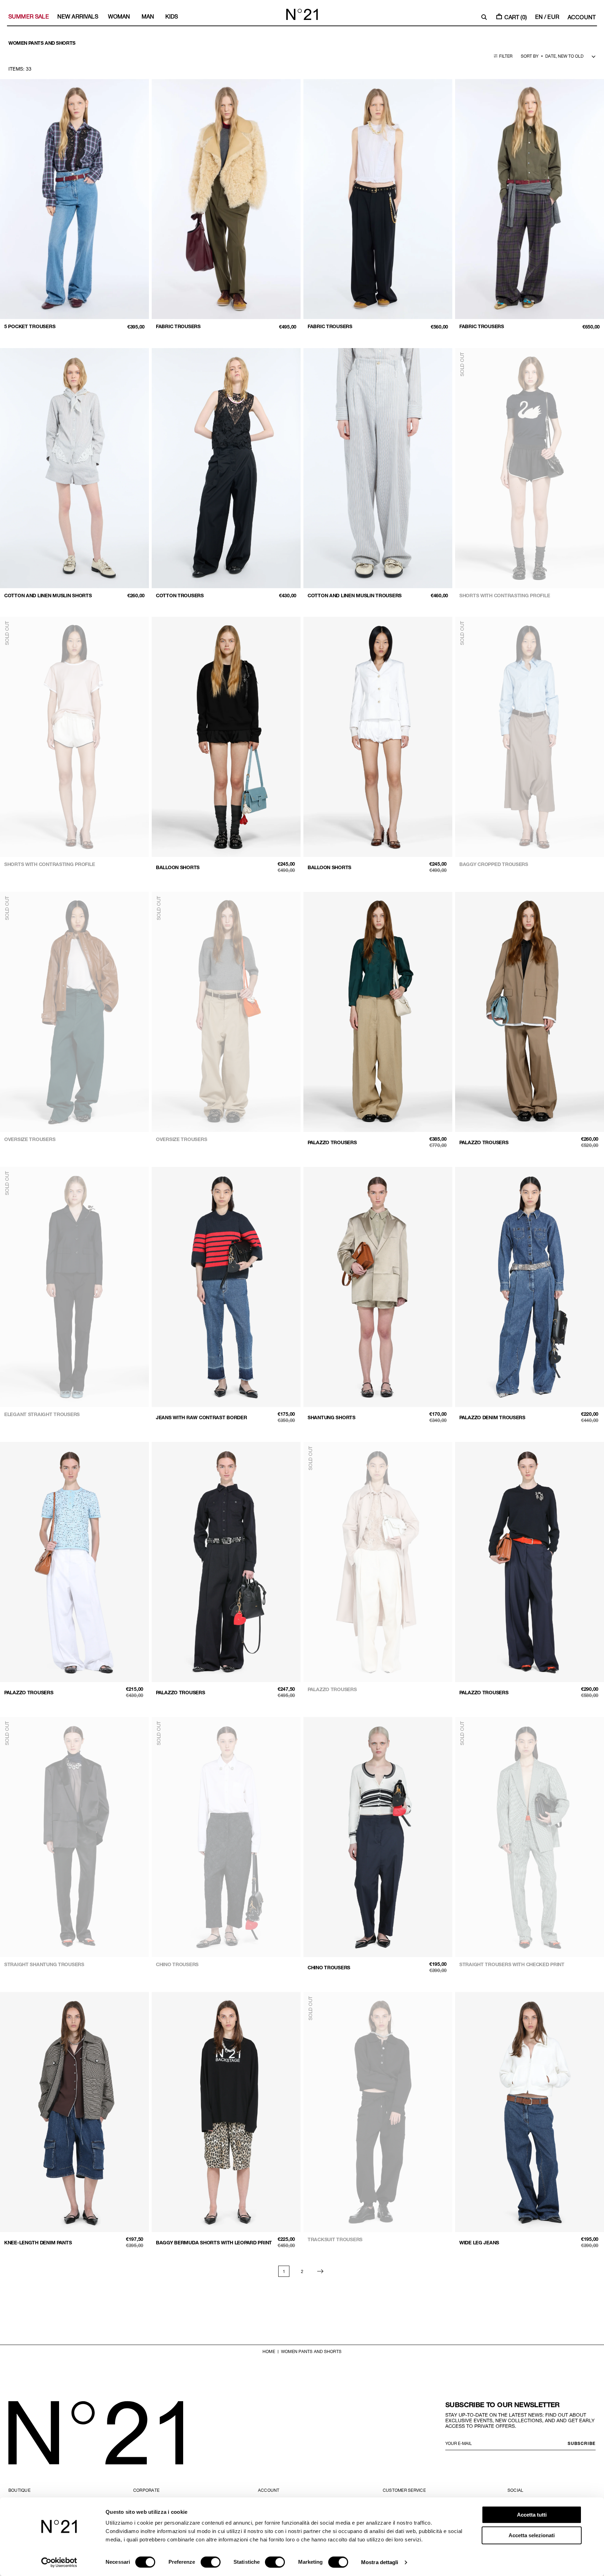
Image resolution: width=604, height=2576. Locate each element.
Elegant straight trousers (42, 1414)
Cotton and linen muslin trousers (355, 595)
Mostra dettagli (380, 2562)
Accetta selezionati (532, 2535)
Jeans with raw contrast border (202, 1417)
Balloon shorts (178, 867)
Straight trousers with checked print (512, 1964)
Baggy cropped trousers (494, 864)
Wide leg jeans (479, 2242)
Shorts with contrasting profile (505, 595)
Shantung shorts (332, 1417)
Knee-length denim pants (38, 2242)
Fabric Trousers (178, 326)
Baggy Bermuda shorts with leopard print (214, 2242)
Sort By (530, 56)
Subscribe (582, 2443)
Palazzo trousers (332, 1142)
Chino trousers (177, 1964)
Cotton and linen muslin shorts (48, 595)
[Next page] (320, 2271)
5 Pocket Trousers (30, 326)
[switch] (211, 2562)
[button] (484, 17)
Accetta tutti (532, 2515)
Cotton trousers (180, 595)
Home (269, 2351)
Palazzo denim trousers (492, 1417)
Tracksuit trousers (335, 2239)
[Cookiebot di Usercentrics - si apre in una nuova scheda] (59, 2562)
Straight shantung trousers (44, 1964)
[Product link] (74, 206)
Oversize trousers (30, 1139)
